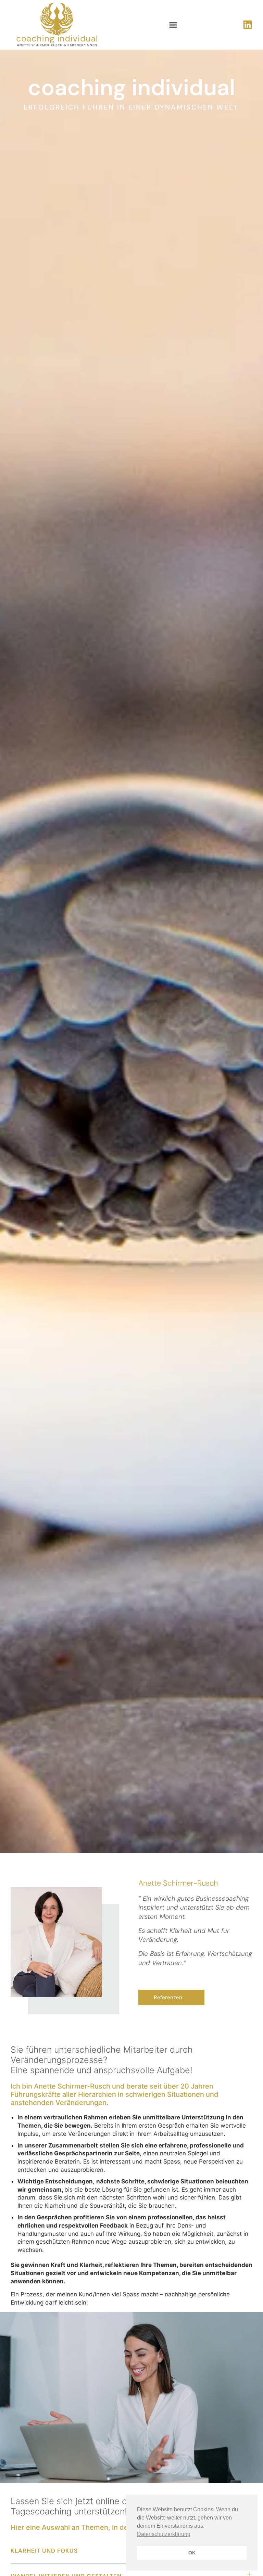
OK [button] (192, 2553)
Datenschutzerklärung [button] (164, 2534)
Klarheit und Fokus (44, 2551)
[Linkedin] (248, 25)
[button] (173, 25)
